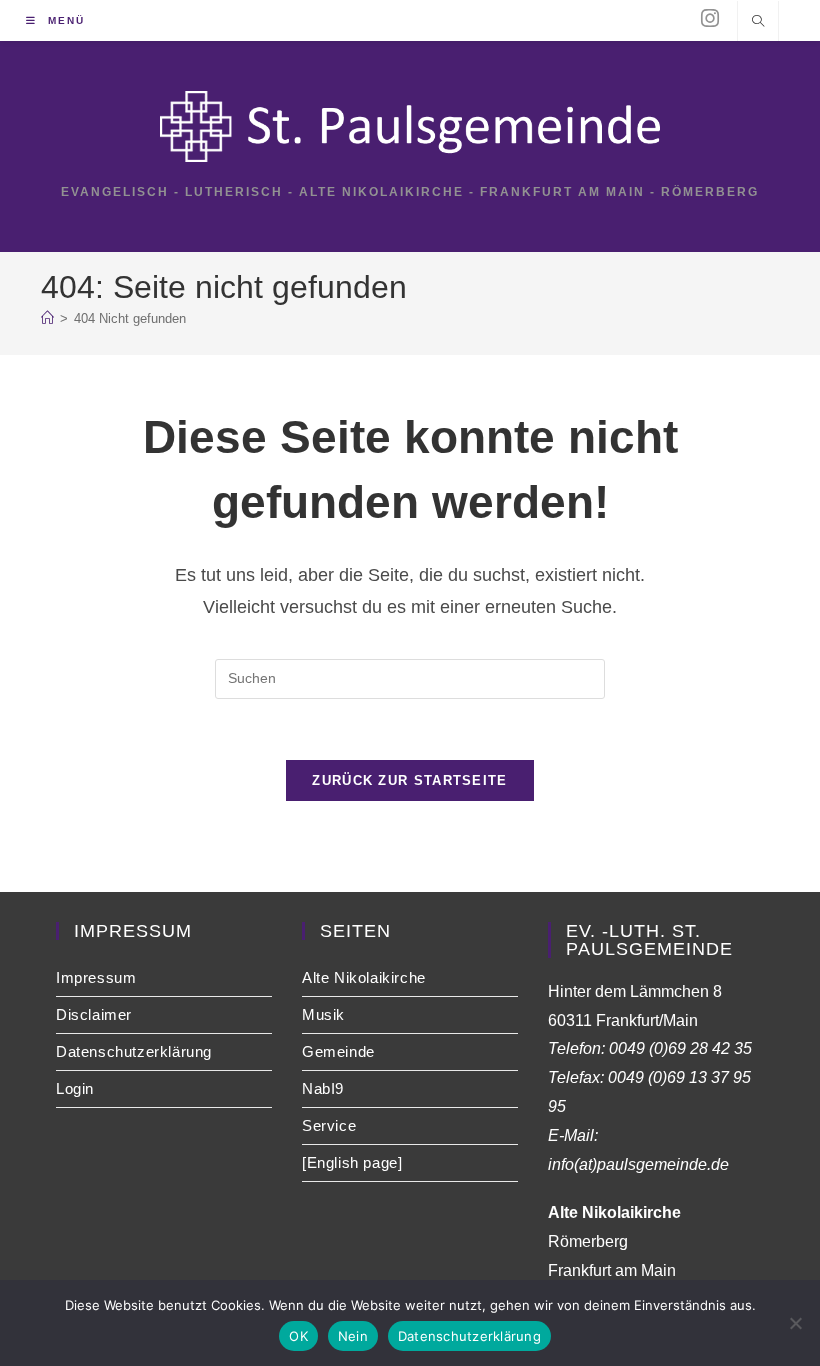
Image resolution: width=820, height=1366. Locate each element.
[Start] (47, 318)
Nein (353, 1336)
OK (298, 1336)
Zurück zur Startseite (409, 780)
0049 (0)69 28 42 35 (680, 1048)
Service (329, 1125)
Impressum (96, 977)
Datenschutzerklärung (134, 1051)
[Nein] (795, 1323)
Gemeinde (338, 1051)
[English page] (352, 1162)
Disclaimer (94, 1014)
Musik (323, 1014)
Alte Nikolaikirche (364, 977)
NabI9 (323, 1088)
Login (75, 1088)
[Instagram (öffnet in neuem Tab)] (710, 18)
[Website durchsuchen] (758, 23)
